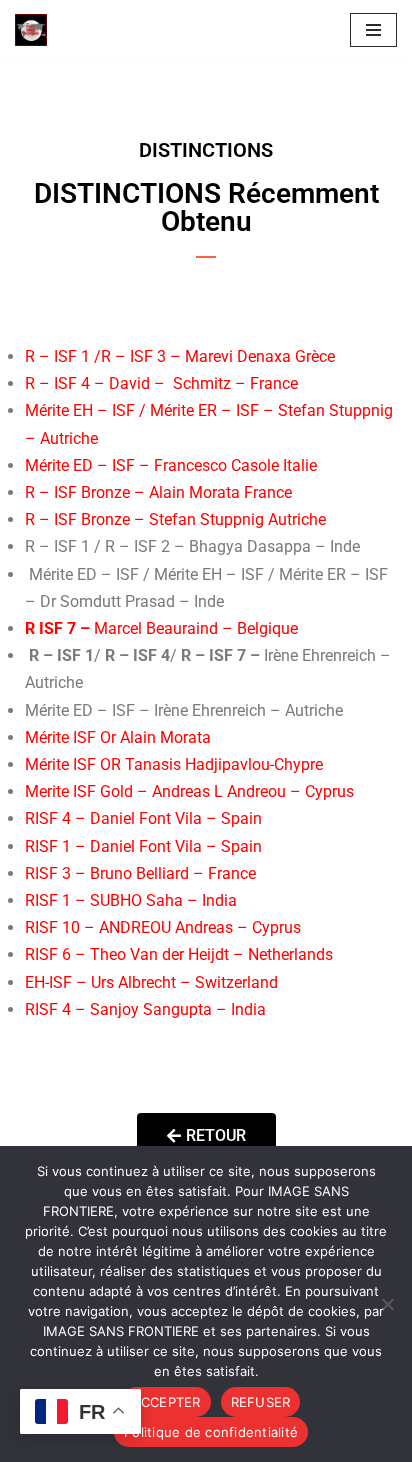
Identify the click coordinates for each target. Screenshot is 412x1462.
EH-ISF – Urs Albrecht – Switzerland (151, 982)
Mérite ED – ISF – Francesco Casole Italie (171, 465)
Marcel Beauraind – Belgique (163, 628)
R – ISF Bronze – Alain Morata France (158, 492)
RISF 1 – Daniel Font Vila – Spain (143, 846)
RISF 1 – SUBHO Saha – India (131, 900)
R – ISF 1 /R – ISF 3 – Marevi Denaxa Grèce (180, 356)
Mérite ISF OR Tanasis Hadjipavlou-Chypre (174, 764)
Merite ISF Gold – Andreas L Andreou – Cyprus (189, 791)
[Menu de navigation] (373, 30)
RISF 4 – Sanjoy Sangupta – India (145, 1009)
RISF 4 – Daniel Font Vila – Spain (143, 818)
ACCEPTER (166, 1402)
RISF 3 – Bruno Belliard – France (140, 873)
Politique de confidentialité (211, 1432)
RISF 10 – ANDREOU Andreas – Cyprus (163, 927)
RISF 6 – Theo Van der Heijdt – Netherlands (179, 954)
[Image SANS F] (36, 30)
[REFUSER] (387, 1304)
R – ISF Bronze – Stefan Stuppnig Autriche (175, 519)
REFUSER (261, 1402)
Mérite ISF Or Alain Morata (118, 737)
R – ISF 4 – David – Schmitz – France (161, 383)
